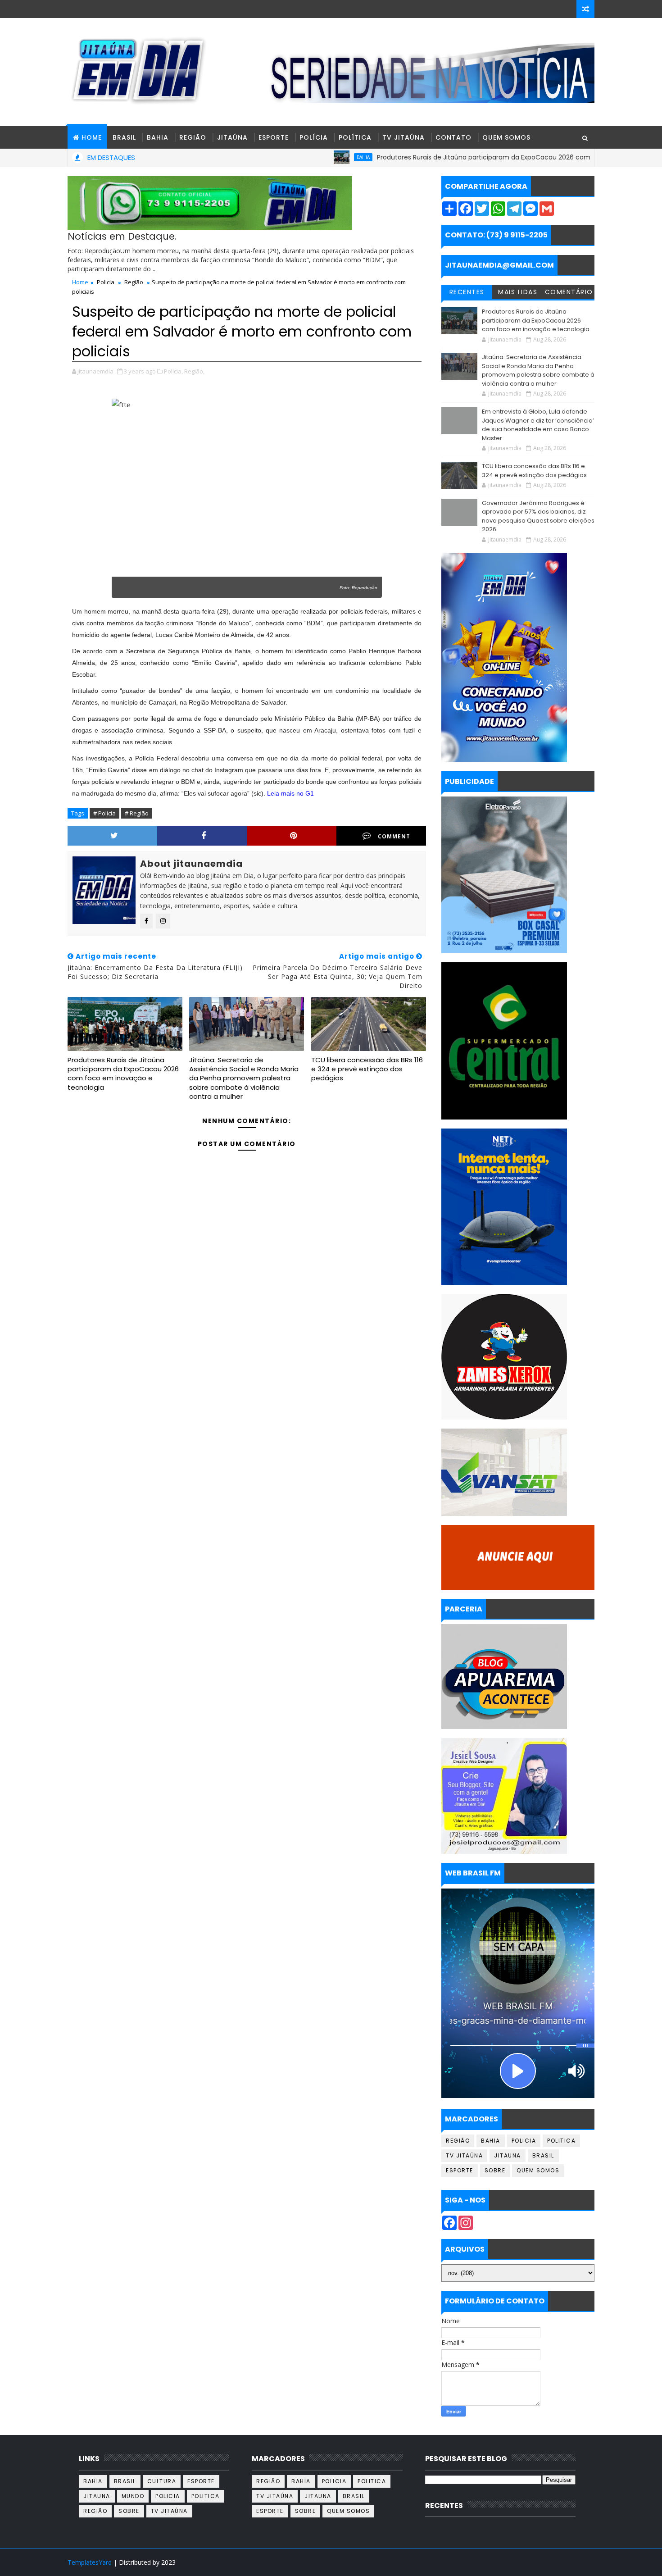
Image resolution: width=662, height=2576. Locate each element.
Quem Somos (506, 137)
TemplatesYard (90, 2562)
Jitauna (508, 2155)
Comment (394, 836)
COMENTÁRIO (569, 292)
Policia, (173, 371)
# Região (137, 813)
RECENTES (467, 292)
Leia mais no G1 (290, 793)
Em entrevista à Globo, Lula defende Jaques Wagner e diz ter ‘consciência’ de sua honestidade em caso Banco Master (538, 425)
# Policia (104, 813)
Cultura (162, 2481)
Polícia (314, 137)
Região (193, 137)
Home (80, 282)
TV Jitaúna (404, 137)
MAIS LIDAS (518, 292)
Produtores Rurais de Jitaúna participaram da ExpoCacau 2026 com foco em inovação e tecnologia (467, 157)
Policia (106, 282)
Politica (561, 2141)
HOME (92, 137)
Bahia (158, 137)
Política (355, 137)
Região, (194, 371)
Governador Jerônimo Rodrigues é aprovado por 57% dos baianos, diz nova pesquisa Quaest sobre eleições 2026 (538, 516)
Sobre (495, 2170)
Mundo (133, 2496)
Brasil (124, 137)
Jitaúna (232, 137)
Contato (453, 137)
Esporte (274, 137)
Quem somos (538, 2170)
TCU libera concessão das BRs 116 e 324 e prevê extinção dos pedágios (367, 1069)
